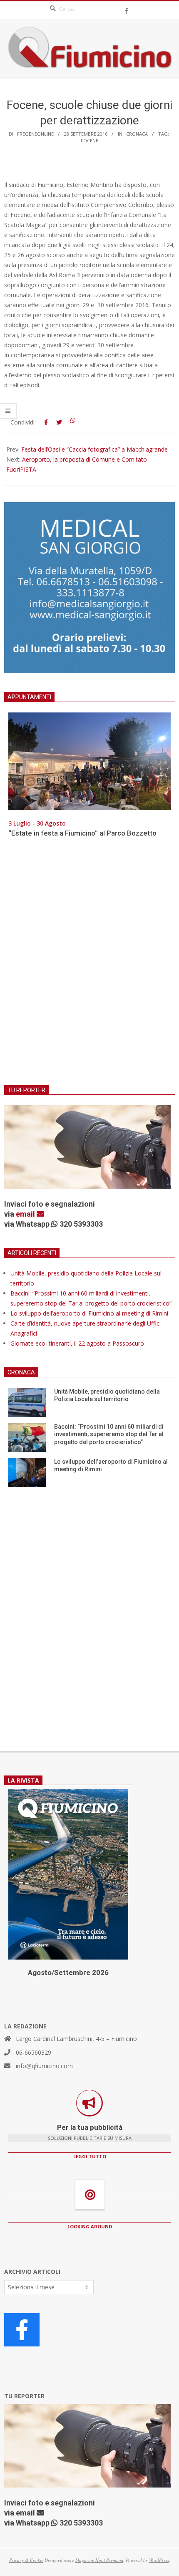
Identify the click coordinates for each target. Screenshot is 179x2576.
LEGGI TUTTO (90, 2156)
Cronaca (137, 134)
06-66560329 (34, 2052)
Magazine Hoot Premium (99, 2560)
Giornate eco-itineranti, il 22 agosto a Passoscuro (77, 1343)
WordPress (159, 2560)
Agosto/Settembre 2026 (68, 1972)
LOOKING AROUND (90, 2226)
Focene (89, 140)
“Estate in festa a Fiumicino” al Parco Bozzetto (82, 833)
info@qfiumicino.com (44, 2066)
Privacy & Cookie (26, 2560)
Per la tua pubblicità (90, 2127)
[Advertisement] (89, 967)
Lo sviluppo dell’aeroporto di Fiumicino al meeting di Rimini (89, 1313)
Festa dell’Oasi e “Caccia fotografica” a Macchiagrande (94, 449)
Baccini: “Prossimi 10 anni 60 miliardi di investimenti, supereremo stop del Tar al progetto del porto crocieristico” (109, 1434)
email (26, 1214)
